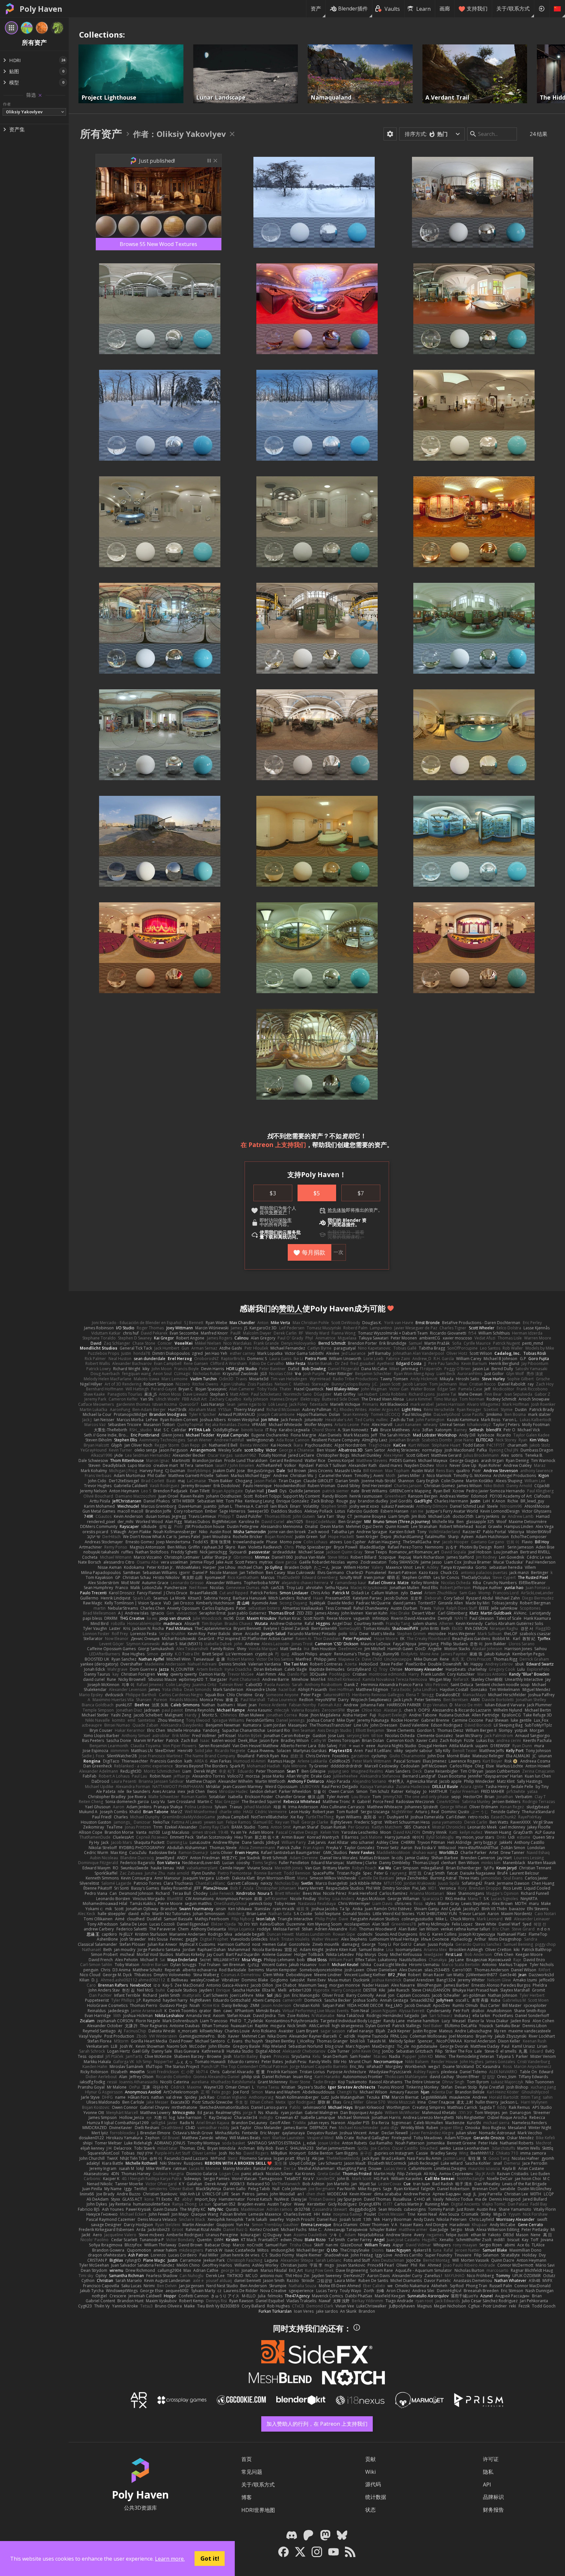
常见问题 (252, 2472)
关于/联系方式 (513, 8)
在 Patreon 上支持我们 (273, 1145)
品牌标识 (493, 2497)
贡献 (370, 2459)
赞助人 (291, 1308)
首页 (247, 2459)
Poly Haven (41, 9)
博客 (247, 2497)
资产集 (17, 129)
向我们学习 (339, 1232)
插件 (351, 1224)
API (487, 2485)
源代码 (373, 2484)
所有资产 (101, 133)
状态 (370, 2510)
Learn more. (170, 2559)
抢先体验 (337, 1210)
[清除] (40, 95)
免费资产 (278, 1212)
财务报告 (493, 2510)
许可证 (491, 2459)
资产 (316, 8)
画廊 (445, 8)
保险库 (285, 1220)
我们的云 (278, 1232)
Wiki (370, 2472)
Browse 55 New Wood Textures (158, 244)
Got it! (210, 2558)
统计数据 (376, 2497)
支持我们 (477, 8)
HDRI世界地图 (258, 2510)
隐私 (488, 2472)
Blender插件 (353, 8)
